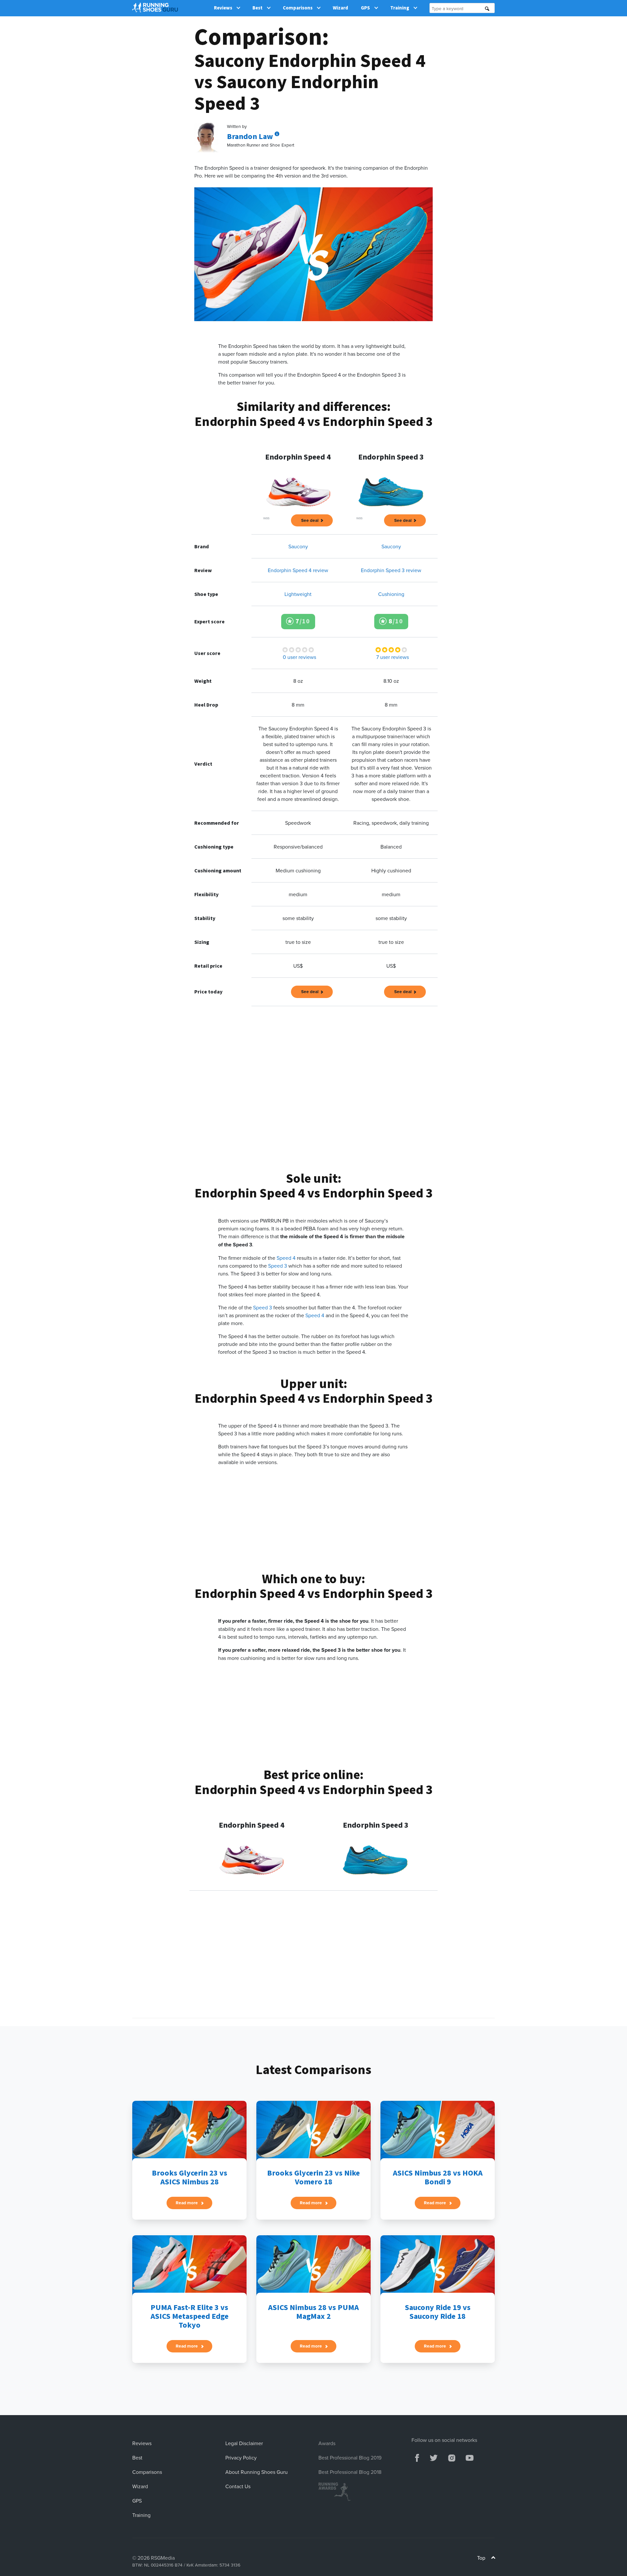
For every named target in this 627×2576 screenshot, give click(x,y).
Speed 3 (277, 1266)
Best (257, 8)
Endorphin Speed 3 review (391, 570)
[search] (487, 9)
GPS (365, 8)
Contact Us (238, 2486)
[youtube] (470, 2457)
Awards (327, 2443)
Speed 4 (286, 1258)
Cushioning (391, 594)
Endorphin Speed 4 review (298, 570)
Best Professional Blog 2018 (350, 2472)
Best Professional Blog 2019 (350, 2458)
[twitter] (434, 2457)
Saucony (298, 546)
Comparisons (298, 8)
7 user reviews (393, 657)
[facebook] (417, 2457)
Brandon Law (251, 137)
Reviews (223, 8)
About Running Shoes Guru (257, 2472)
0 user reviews (299, 657)
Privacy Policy (241, 2458)
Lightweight (298, 594)
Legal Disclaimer (244, 2443)
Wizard (340, 8)
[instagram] (451, 2457)
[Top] (493, 2559)
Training (400, 8)
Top (482, 2558)
